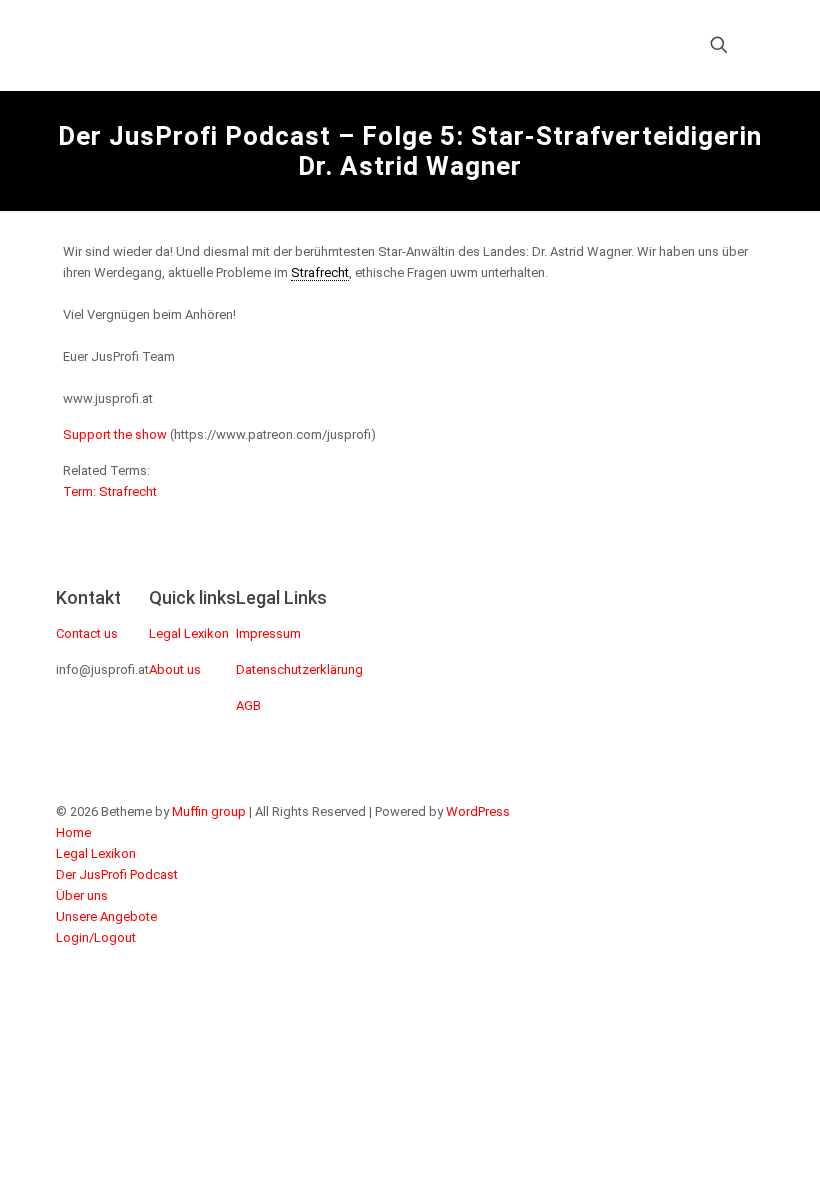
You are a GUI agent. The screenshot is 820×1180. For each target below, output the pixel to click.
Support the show (115, 434)
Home (73, 832)
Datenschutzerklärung (299, 669)
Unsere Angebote (106, 916)
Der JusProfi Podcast (117, 874)
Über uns (82, 895)
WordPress (478, 811)
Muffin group (209, 811)
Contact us (87, 633)
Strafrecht (320, 272)
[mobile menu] (649, 45)
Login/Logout (96, 937)
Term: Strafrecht (110, 491)
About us (175, 669)
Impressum (268, 633)
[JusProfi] (238, 45)
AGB (248, 705)
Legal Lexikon (189, 633)
